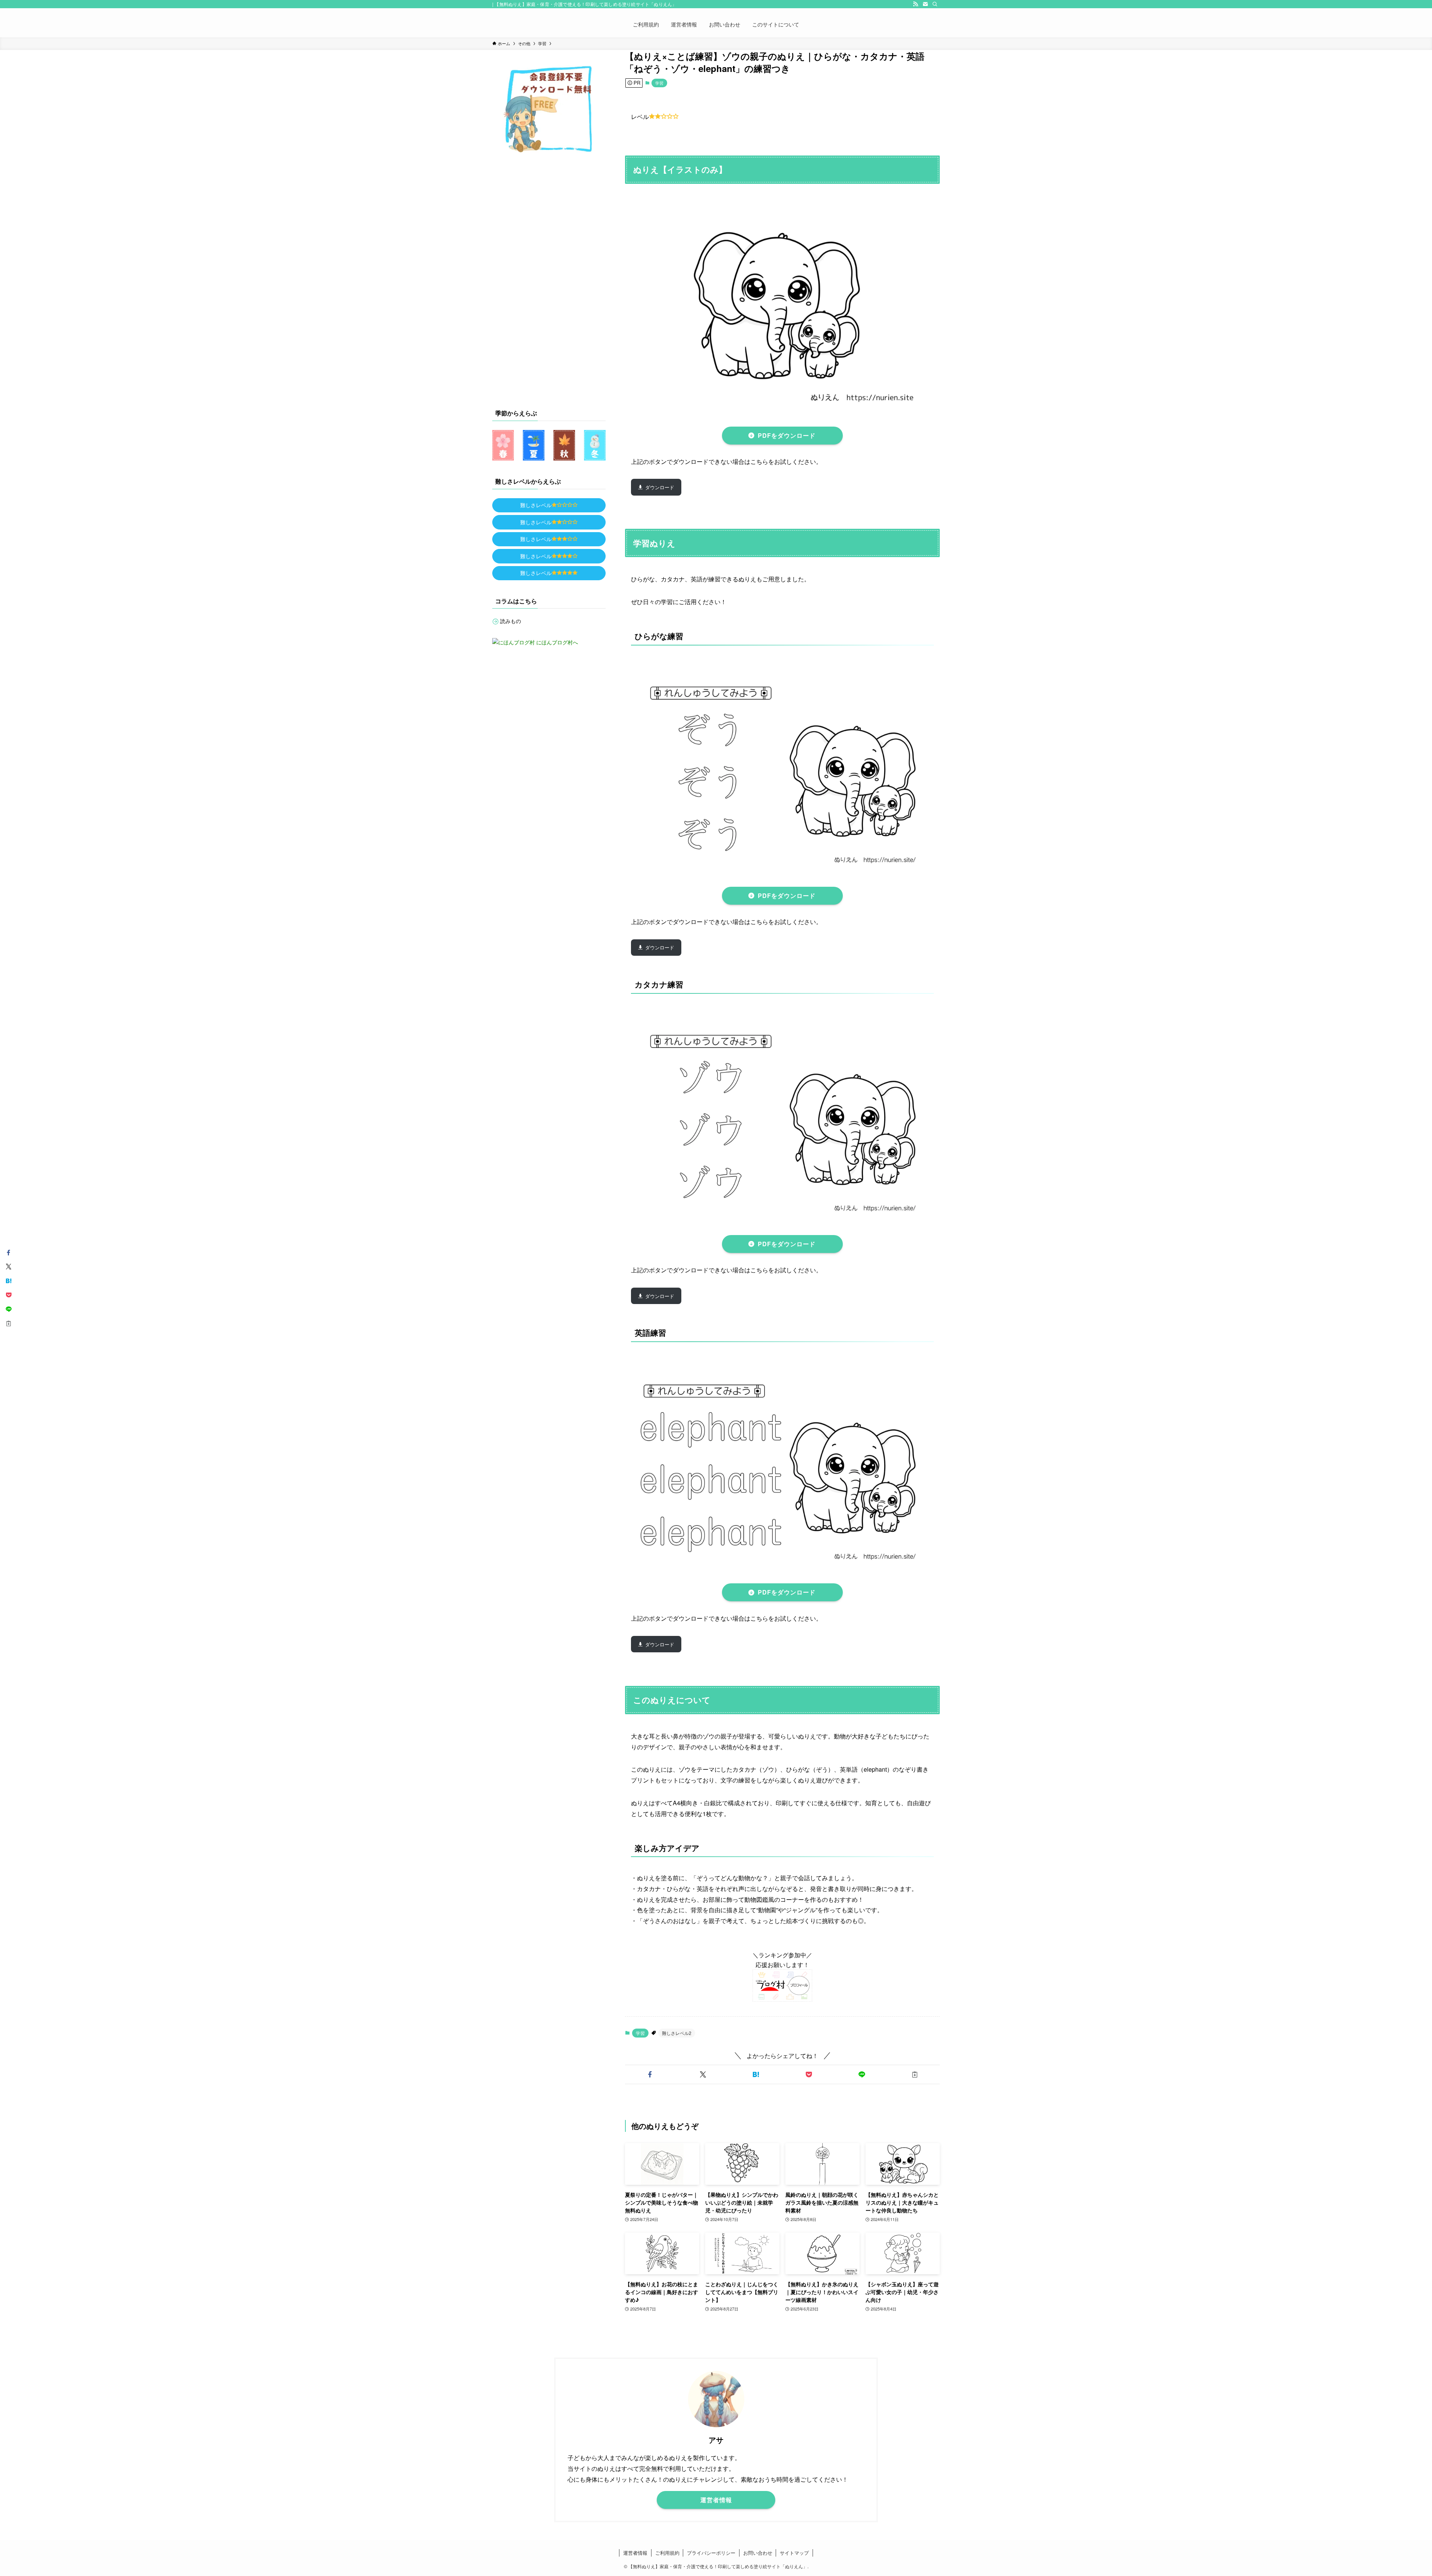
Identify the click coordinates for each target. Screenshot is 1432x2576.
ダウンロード (660, 487)
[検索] (935, 4)
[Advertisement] (549, 279)
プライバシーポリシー (711, 2553)
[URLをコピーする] (915, 2074)
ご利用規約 (667, 2553)
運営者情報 (635, 2553)
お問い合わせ (758, 2553)
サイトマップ (794, 2553)
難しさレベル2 (677, 2033)
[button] (650, 2074)
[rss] (916, 4)
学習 (659, 83)
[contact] (925, 4)
